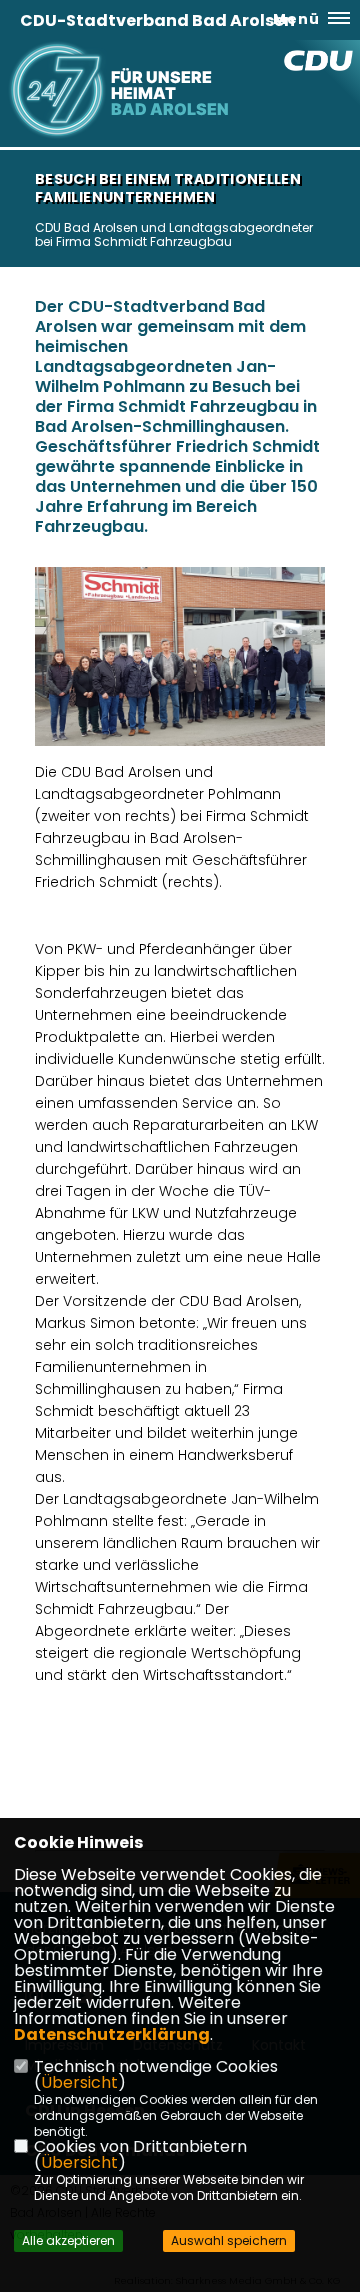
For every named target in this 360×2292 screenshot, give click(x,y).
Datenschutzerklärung (112, 2034)
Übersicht (79, 2082)
